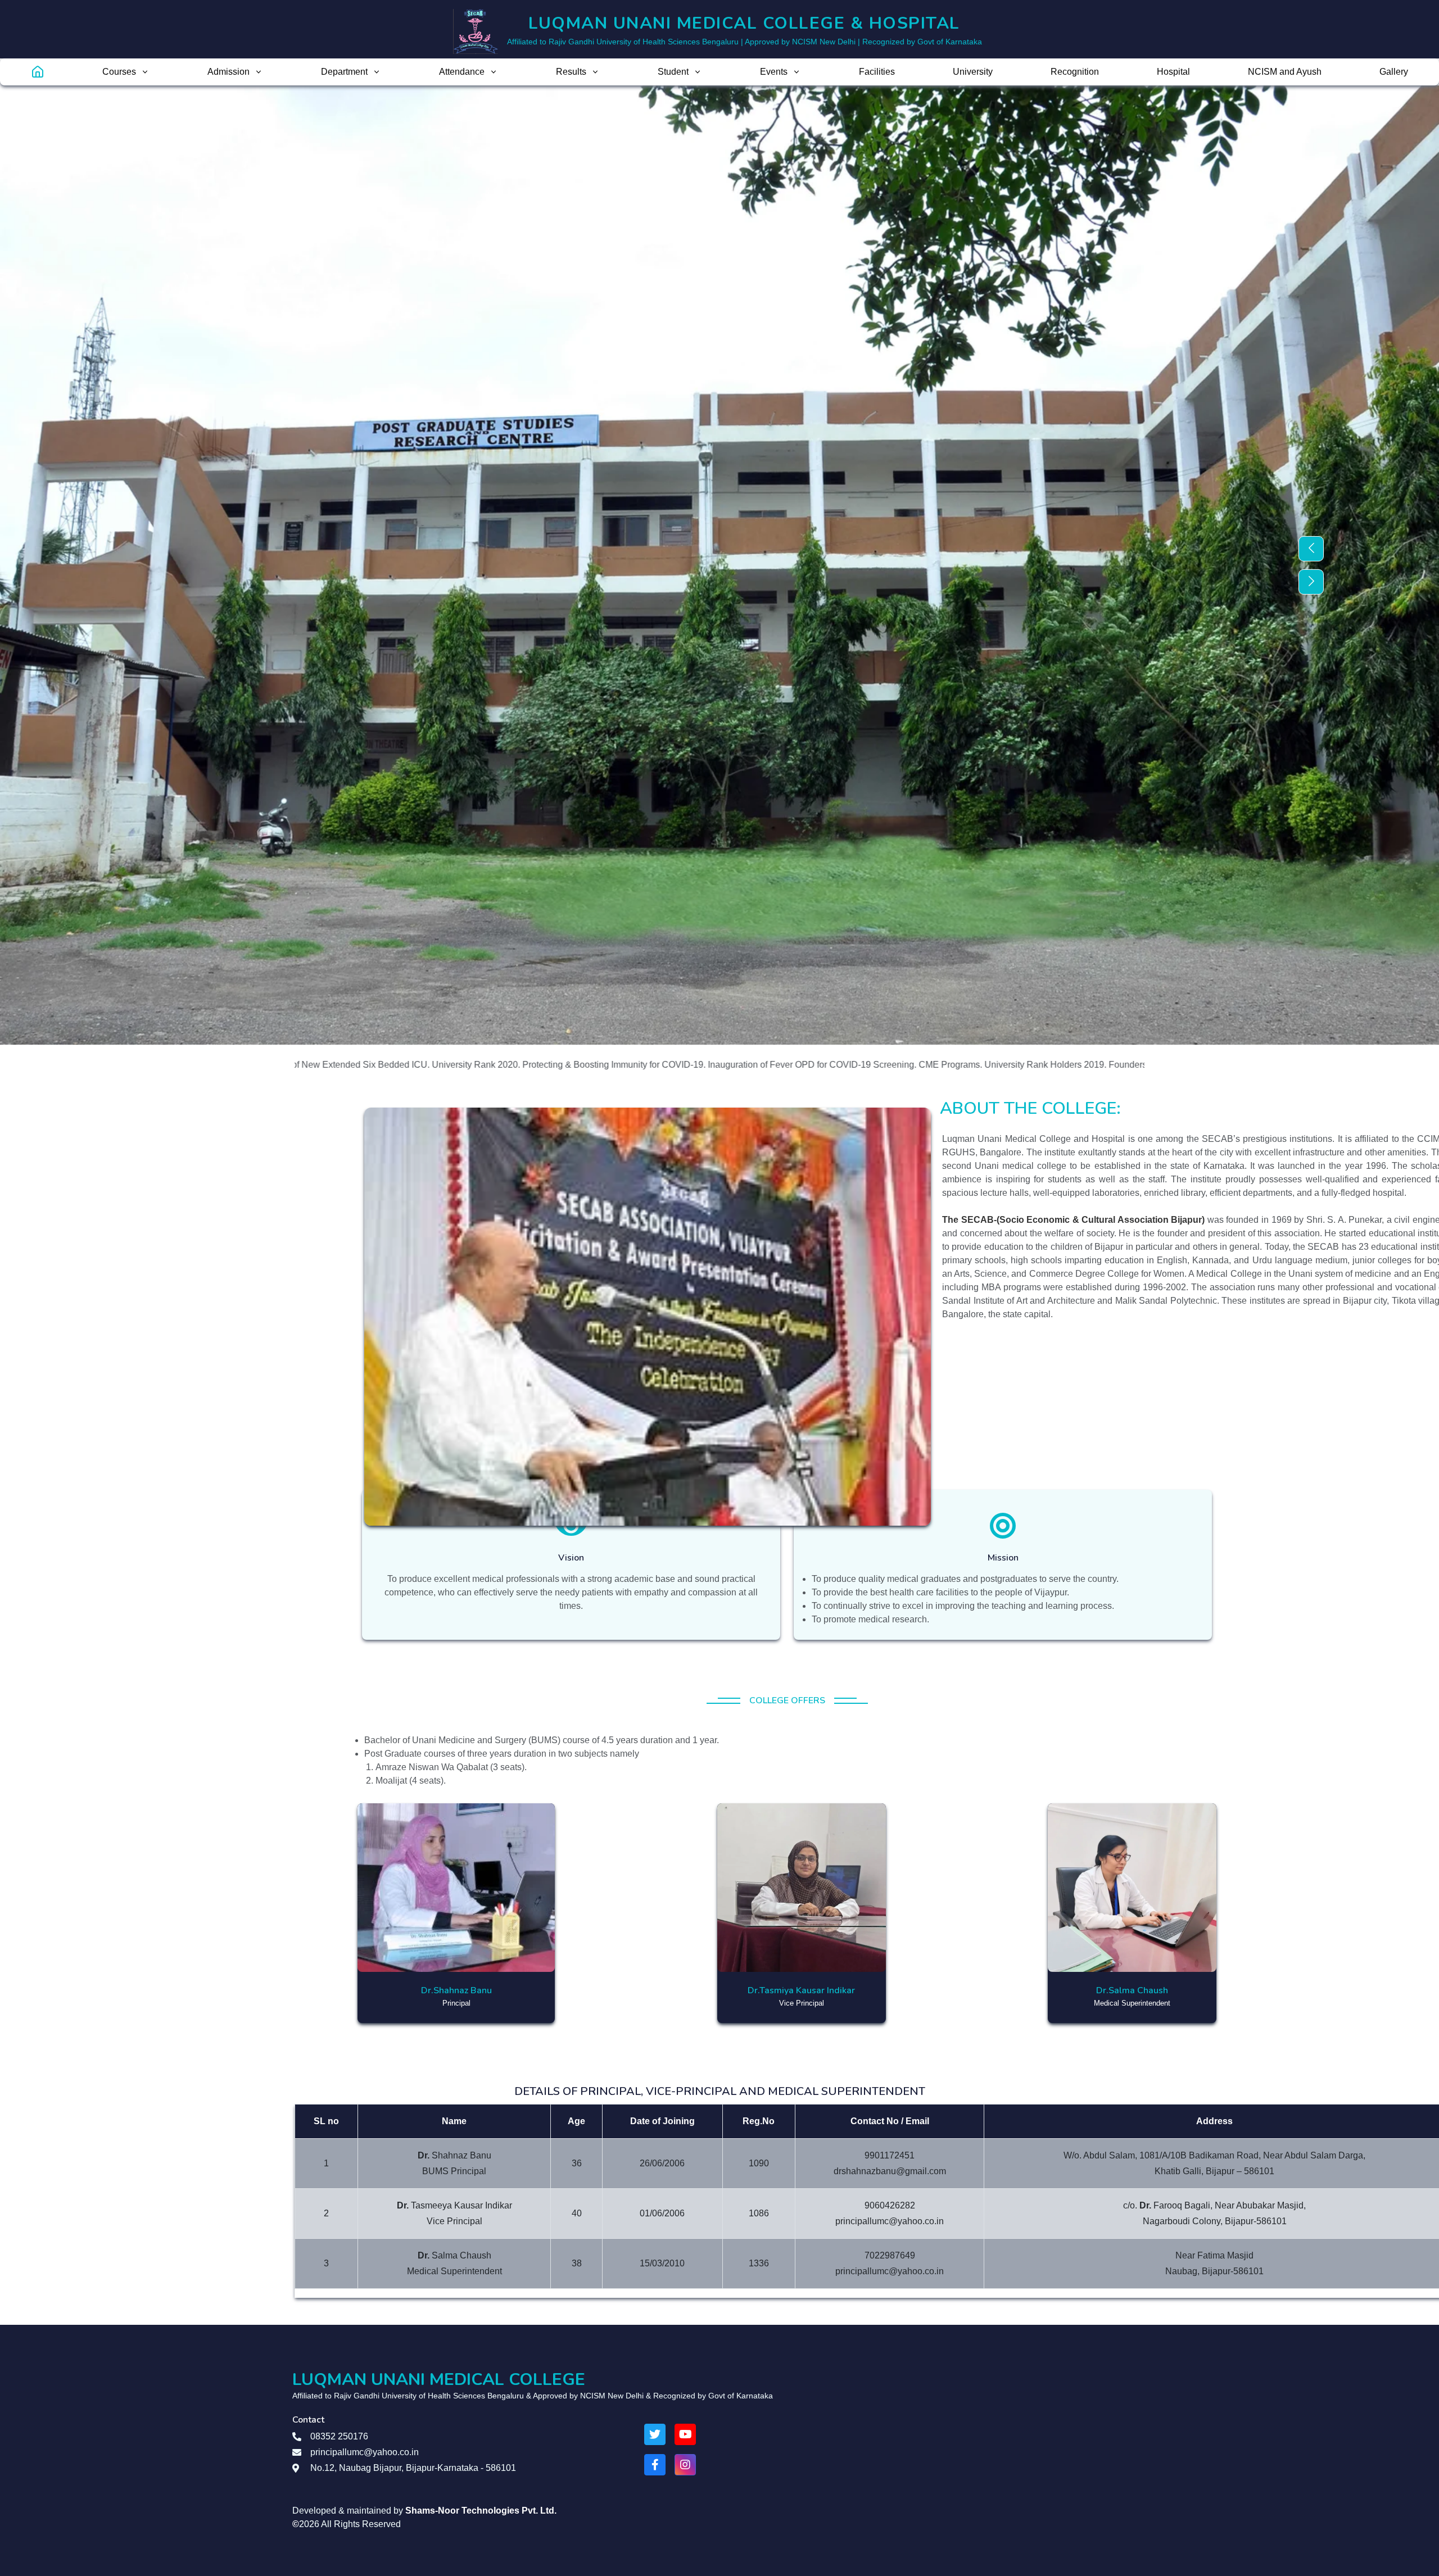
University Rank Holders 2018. (1051, 1065)
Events (774, 72)
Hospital (1173, 72)
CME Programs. (765, 1065)
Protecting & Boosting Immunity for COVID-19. (428, 1065)
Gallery (1394, 72)
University (973, 72)
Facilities (877, 72)
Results (571, 72)
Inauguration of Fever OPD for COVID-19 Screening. (626, 1065)
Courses (119, 72)
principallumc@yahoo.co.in (365, 2452)
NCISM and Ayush (1285, 72)
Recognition (1075, 72)
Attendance (462, 72)
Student (673, 72)
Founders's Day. (955, 1065)
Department (344, 72)
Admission (228, 72)
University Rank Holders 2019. (860, 1065)
